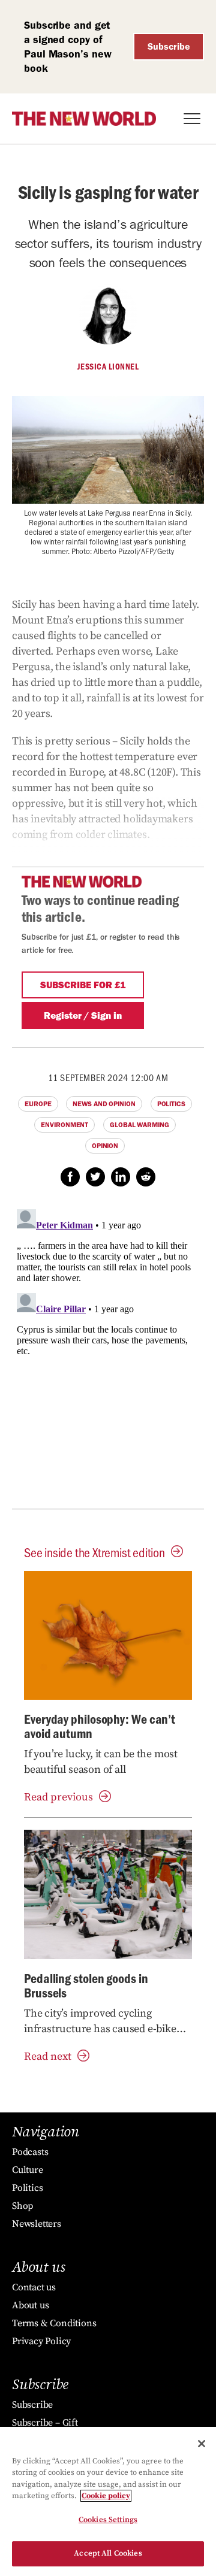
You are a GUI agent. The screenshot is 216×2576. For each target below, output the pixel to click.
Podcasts (30, 2152)
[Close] (202, 2444)
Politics (171, 1104)
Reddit (146, 1177)
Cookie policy (106, 2496)
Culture (28, 2170)
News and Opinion (104, 1104)
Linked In (121, 1177)
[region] (108, 2501)
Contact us (34, 2287)
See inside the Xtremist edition (94, 1552)
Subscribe (169, 46)
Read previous (58, 1797)
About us (30, 2305)
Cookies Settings (108, 2520)
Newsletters (37, 2224)
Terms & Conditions (54, 2323)
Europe (38, 1104)
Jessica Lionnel (108, 367)
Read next (48, 2056)
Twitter (95, 1177)
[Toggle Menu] (192, 119)
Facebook (70, 1177)
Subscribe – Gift (45, 2423)
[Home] (84, 119)
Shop (22, 2206)
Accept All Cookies (108, 2553)
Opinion (105, 1146)
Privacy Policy (41, 2341)
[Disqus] (108, 1354)
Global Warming (139, 1125)
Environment (64, 1125)
